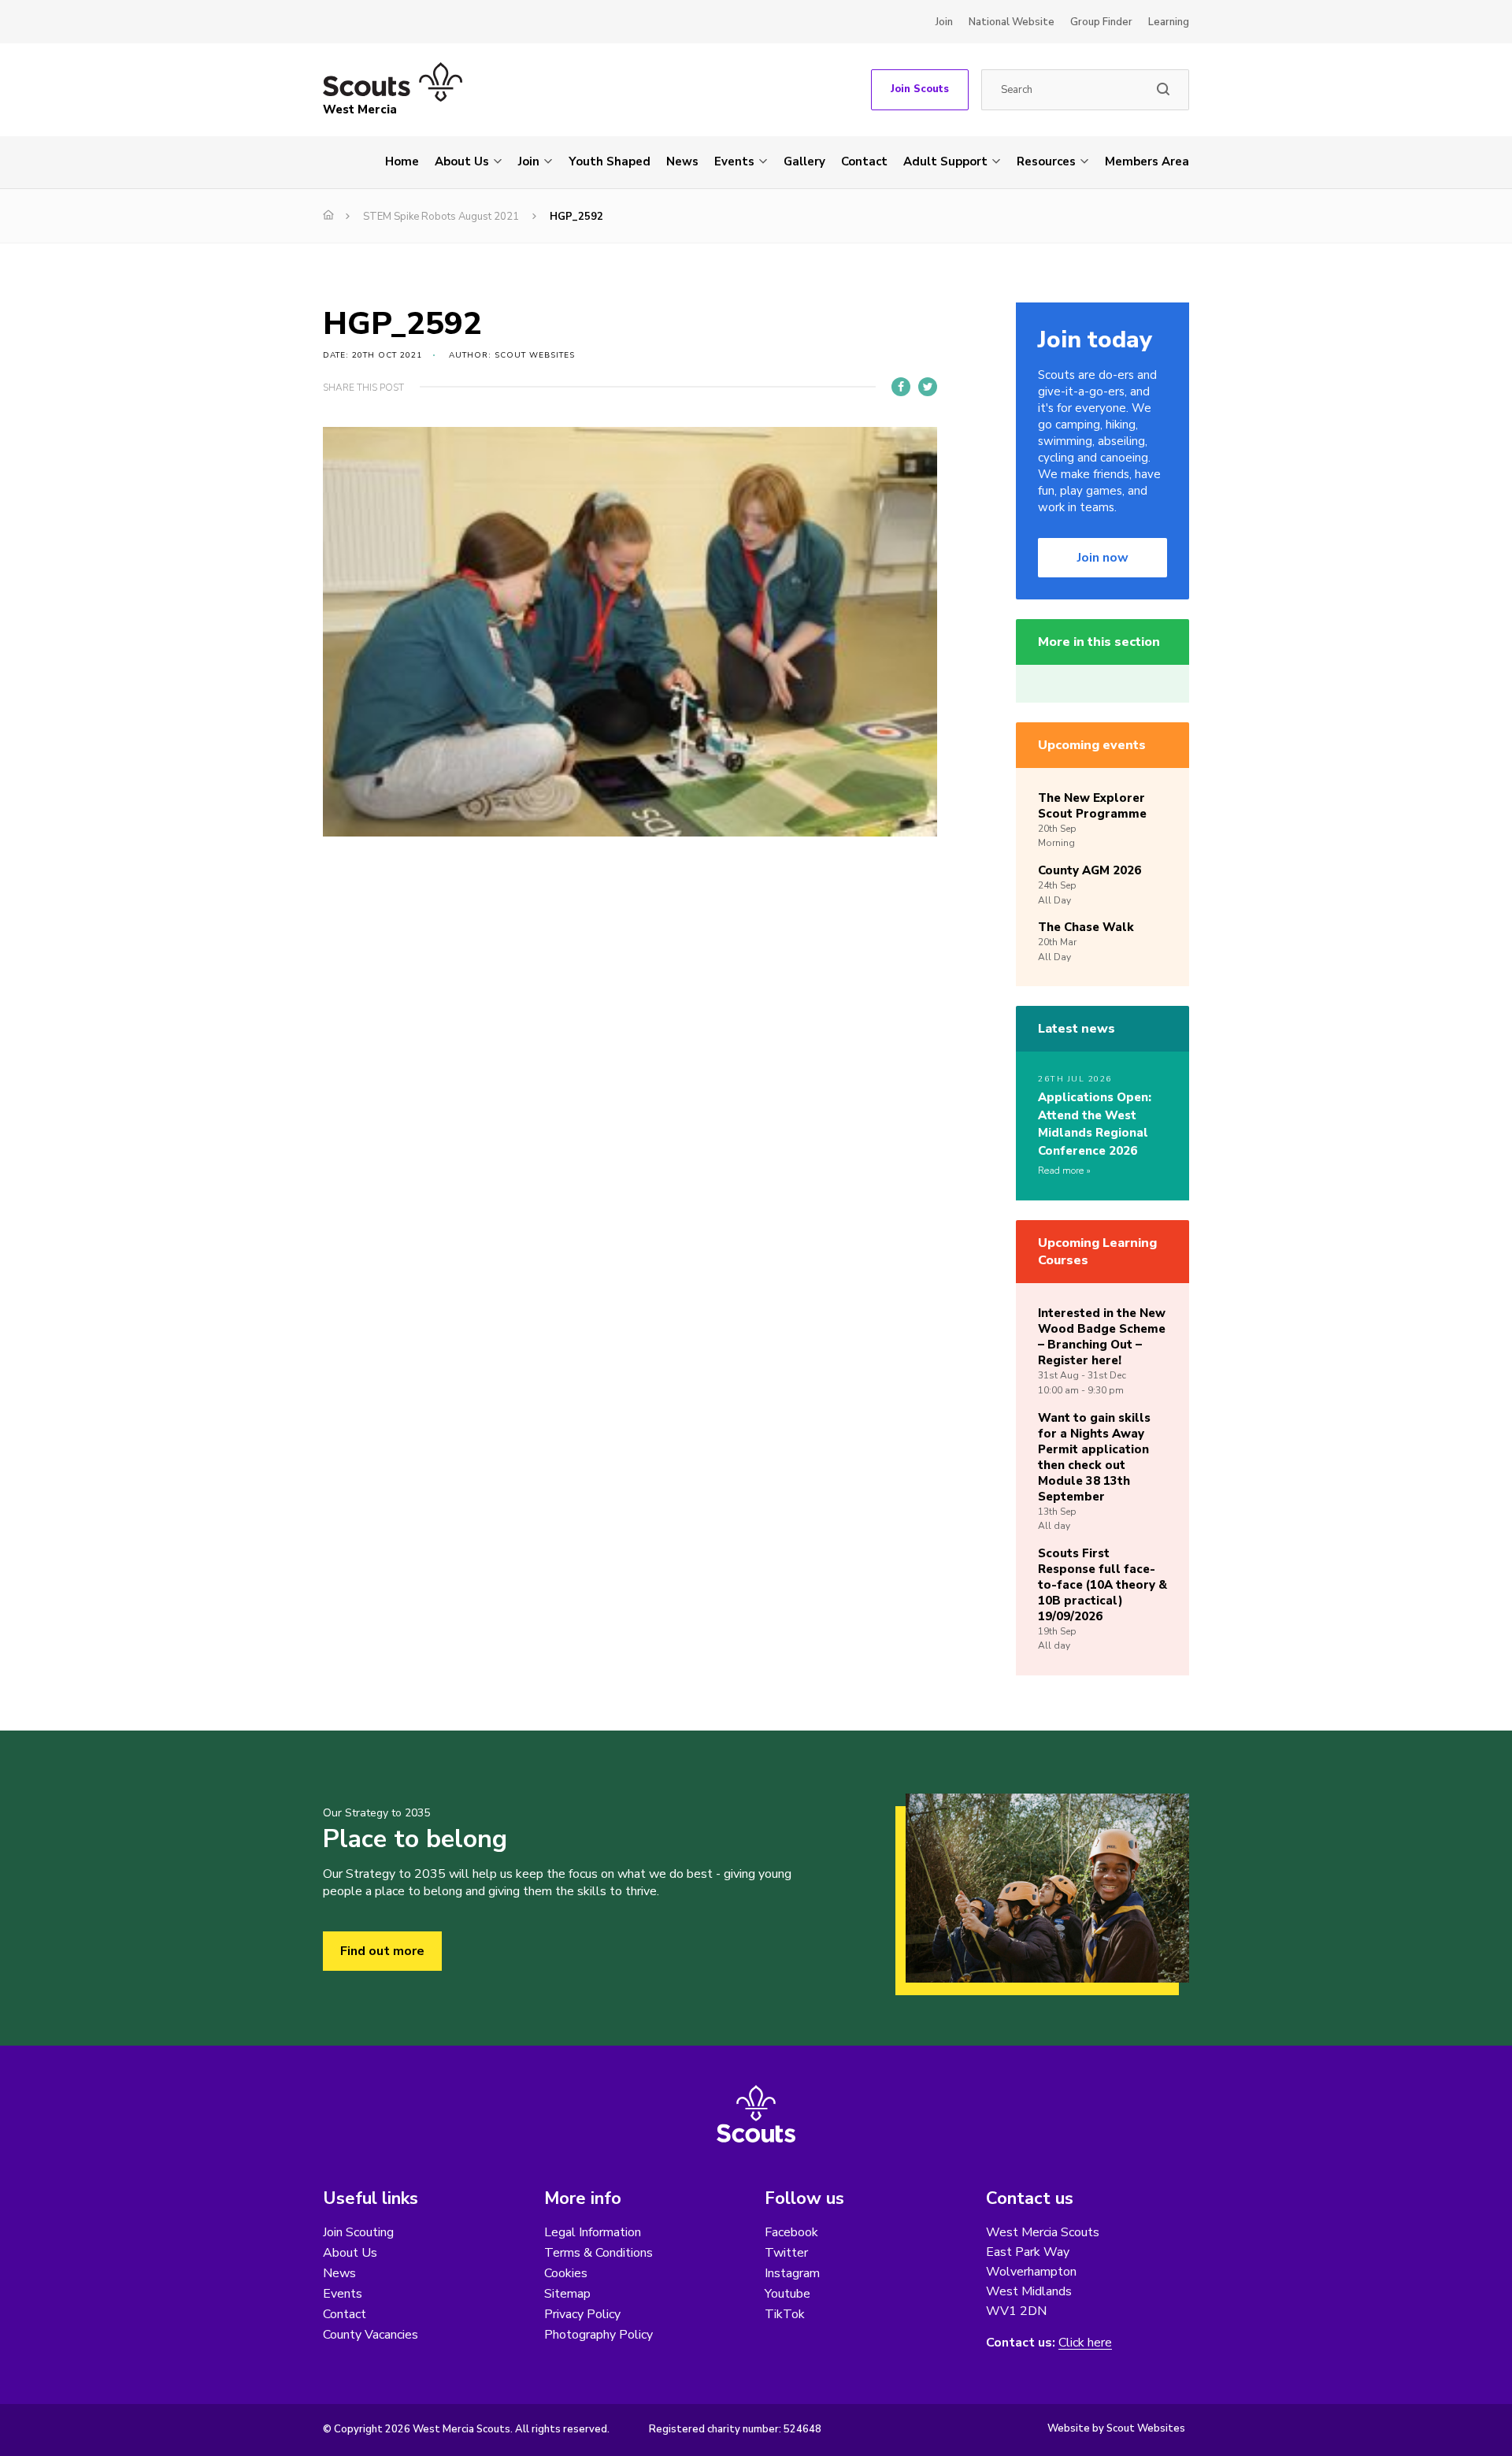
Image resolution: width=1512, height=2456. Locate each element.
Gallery (804, 161)
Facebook (791, 2232)
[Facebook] (901, 387)
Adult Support (945, 161)
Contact (864, 161)
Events (734, 161)
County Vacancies (371, 2335)
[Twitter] (928, 387)
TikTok (785, 2314)
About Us (462, 161)
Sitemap (567, 2294)
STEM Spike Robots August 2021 (441, 217)
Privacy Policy (582, 2314)
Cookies (566, 2273)
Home (402, 161)
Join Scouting (358, 2232)
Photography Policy (598, 2335)
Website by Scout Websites (1116, 2428)
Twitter (786, 2253)
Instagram (792, 2273)
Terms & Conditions (598, 2253)
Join (944, 22)
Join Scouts (920, 89)
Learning (1169, 22)
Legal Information (593, 2232)
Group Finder (1101, 22)
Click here (1085, 2343)
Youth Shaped (610, 161)
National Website (1012, 22)
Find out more (382, 1951)
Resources (1046, 161)
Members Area (1147, 161)
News (682, 161)
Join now (1103, 558)
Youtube (787, 2294)
